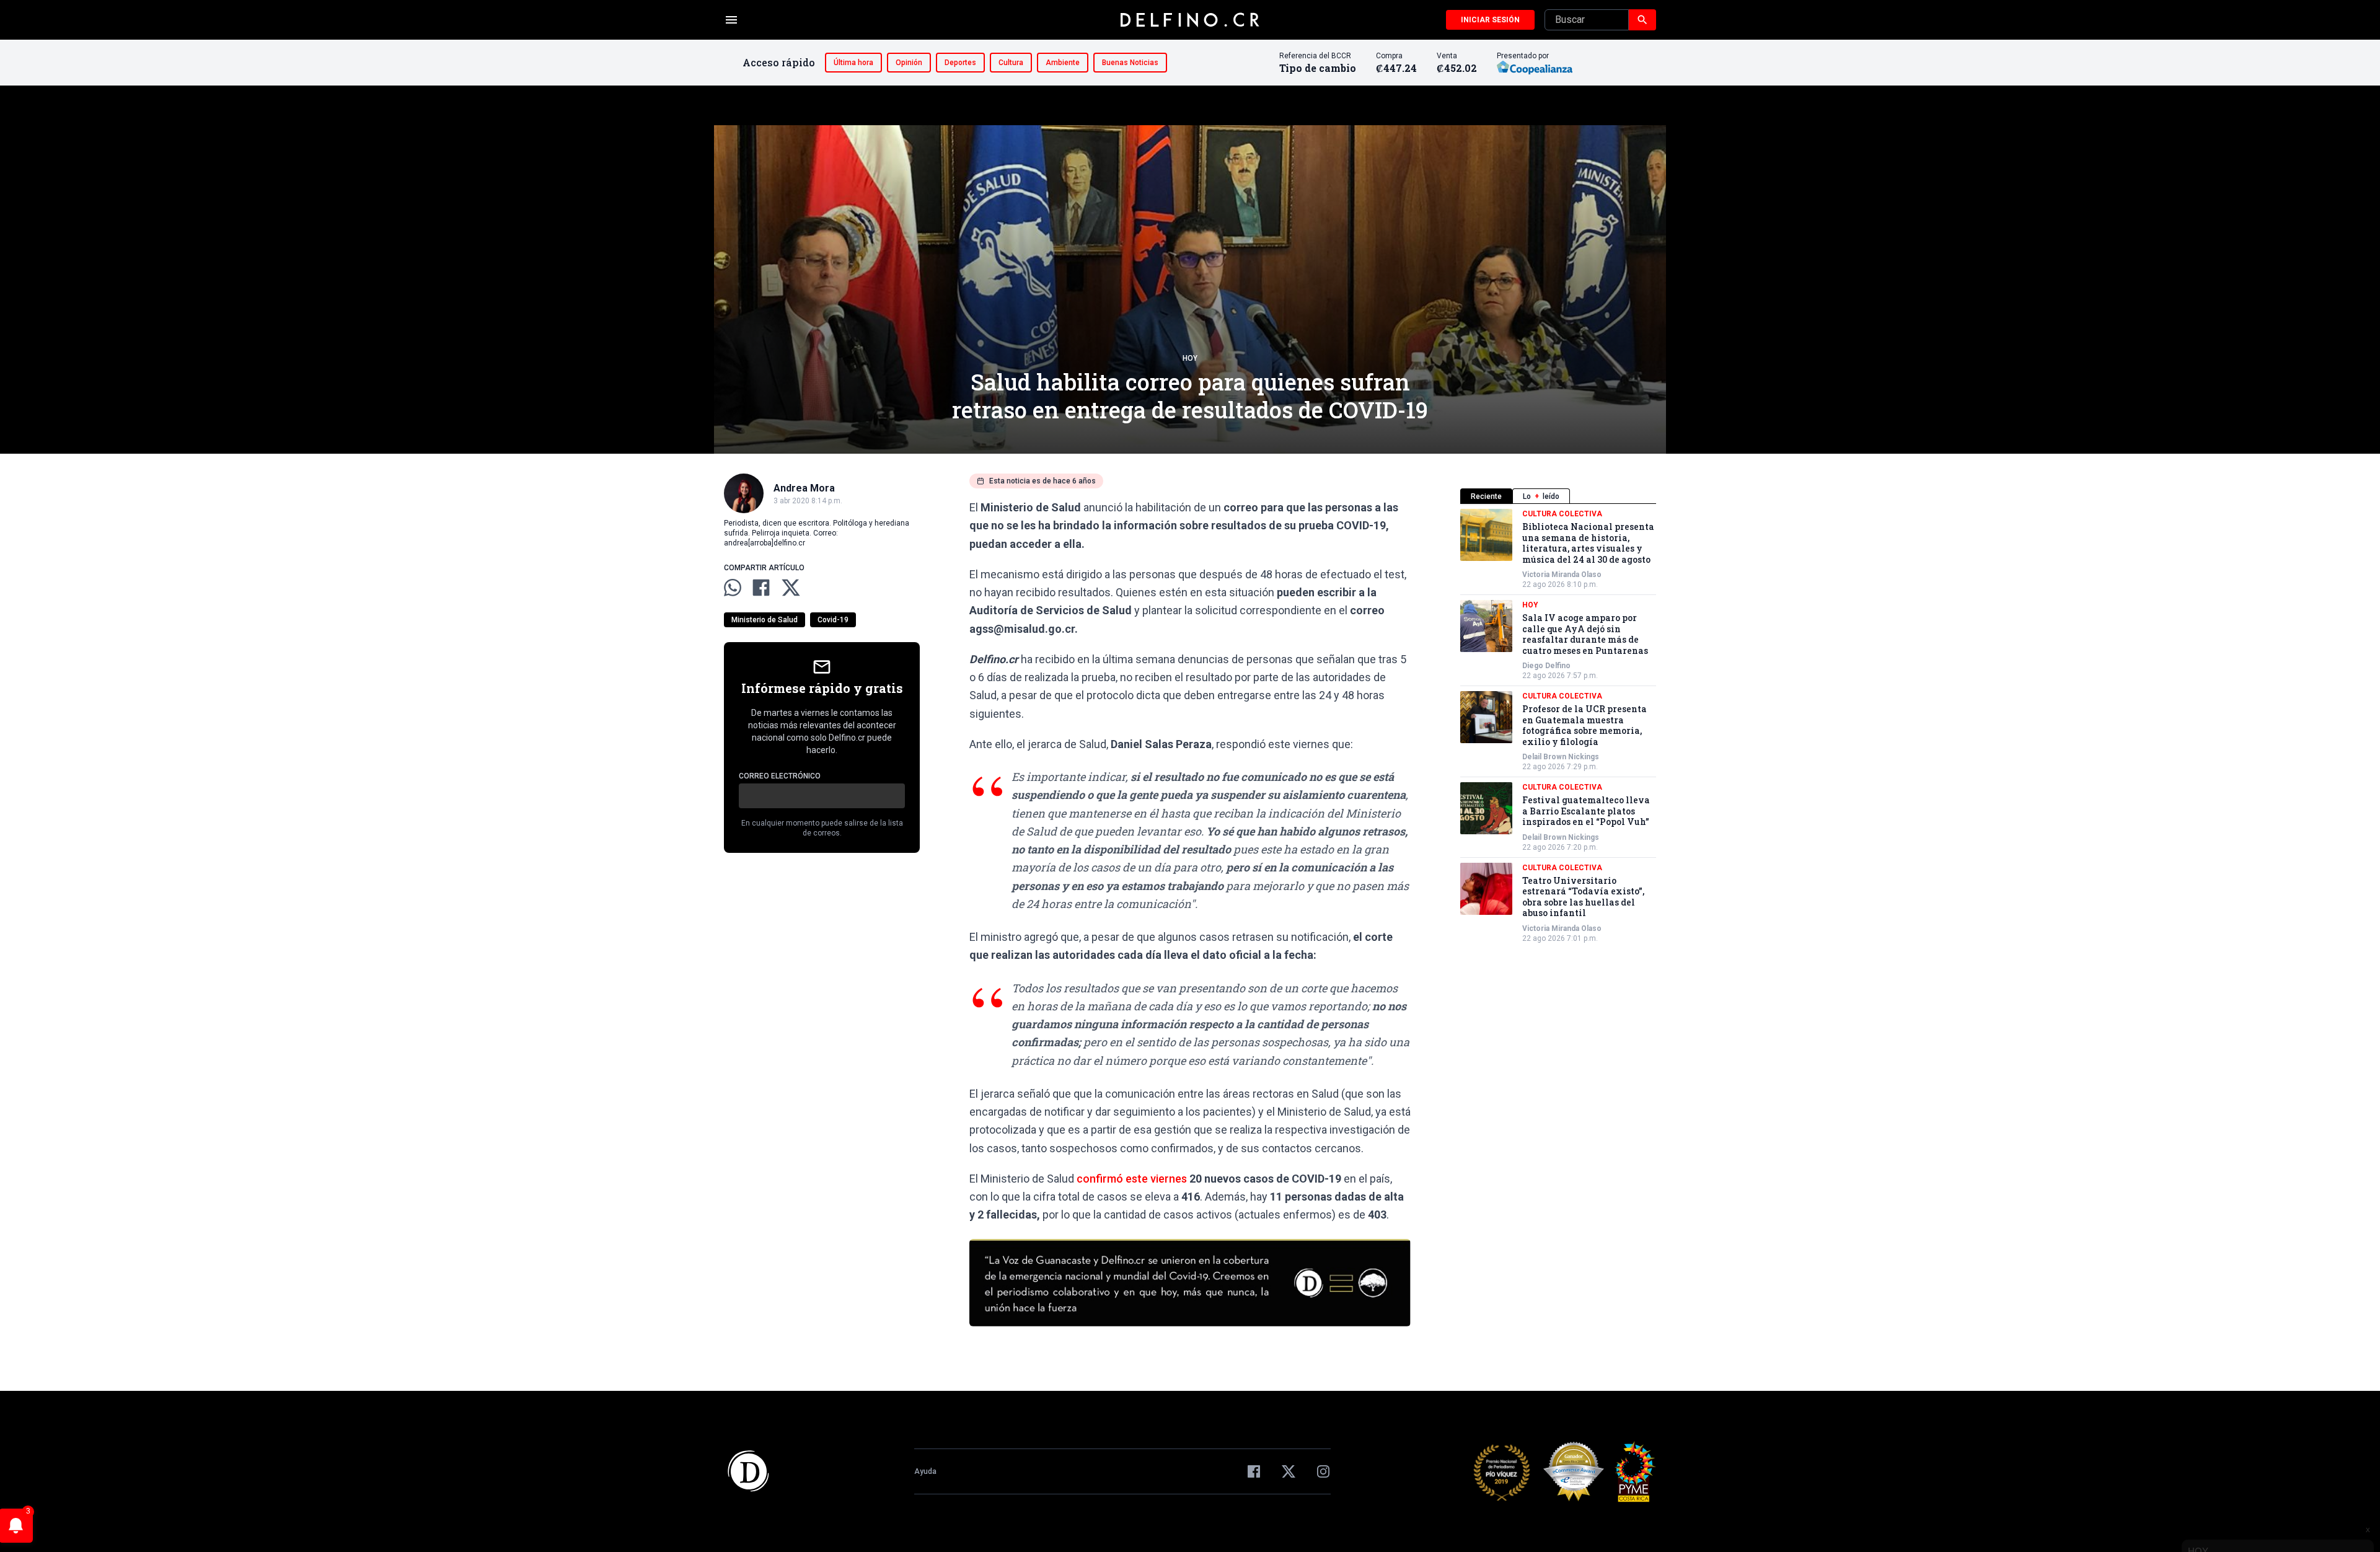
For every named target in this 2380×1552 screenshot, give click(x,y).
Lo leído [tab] (1541, 496)
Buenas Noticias (1130, 63)
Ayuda (925, 1471)
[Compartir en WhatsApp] (733, 588)
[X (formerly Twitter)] (1289, 1471)
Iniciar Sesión (1490, 20)
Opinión (909, 63)
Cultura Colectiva (1562, 514)
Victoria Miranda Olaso (1562, 575)
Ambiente (1063, 63)
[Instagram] (1323, 1471)
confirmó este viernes (1133, 1179)
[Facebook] (1254, 1471)
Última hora (853, 63)
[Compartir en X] (791, 588)
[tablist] (1558, 496)
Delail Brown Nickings (1561, 757)
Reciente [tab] (1486, 496)
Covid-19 (833, 620)
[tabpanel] (1558, 726)
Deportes (960, 63)
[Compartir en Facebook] (761, 588)
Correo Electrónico (780, 776)
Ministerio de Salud (765, 620)
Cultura (1011, 63)
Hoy (1190, 358)
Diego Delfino (1546, 666)
